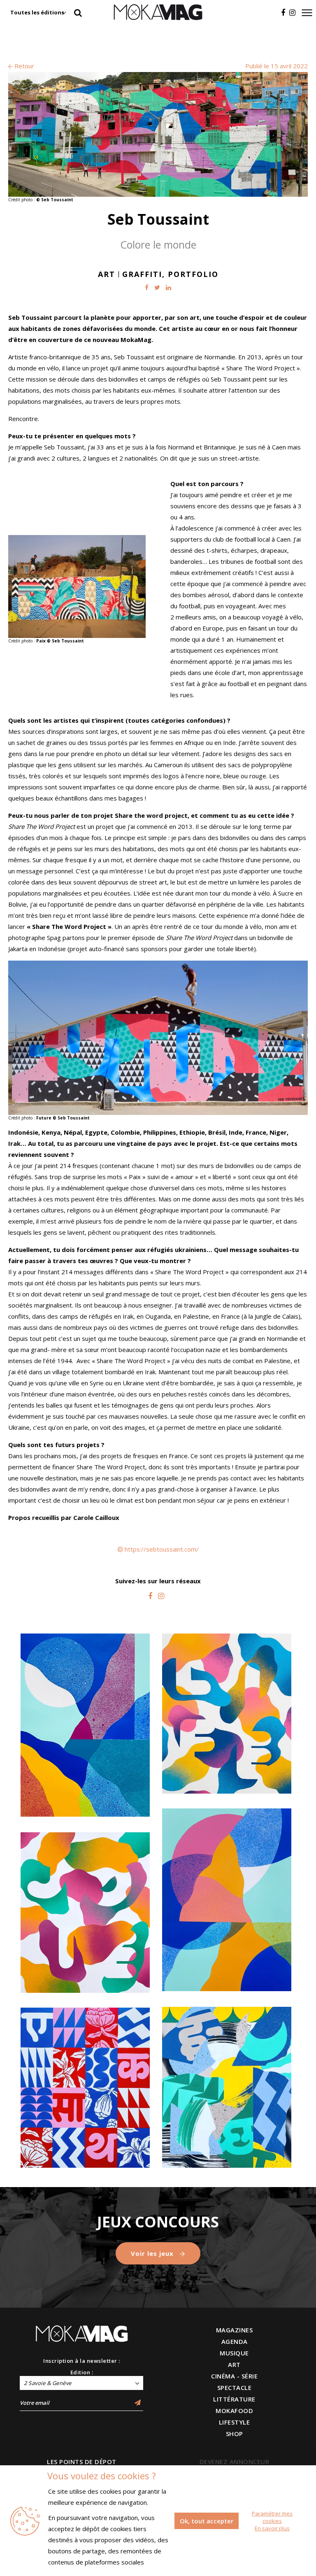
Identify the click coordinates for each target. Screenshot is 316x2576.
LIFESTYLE (235, 2422)
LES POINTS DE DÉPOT (82, 2462)
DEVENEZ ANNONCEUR (235, 2462)
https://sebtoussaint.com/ (162, 1549)
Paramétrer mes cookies (272, 2517)
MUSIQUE (234, 2353)
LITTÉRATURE (234, 2399)
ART (234, 2364)
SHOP (235, 2434)
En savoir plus (272, 2528)
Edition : (82, 2372)
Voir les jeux (153, 2253)
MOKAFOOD (234, 2411)
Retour (23, 66)
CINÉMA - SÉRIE (234, 2376)
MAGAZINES (235, 2330)
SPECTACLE (235, 2388)
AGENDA (235, 2341)
